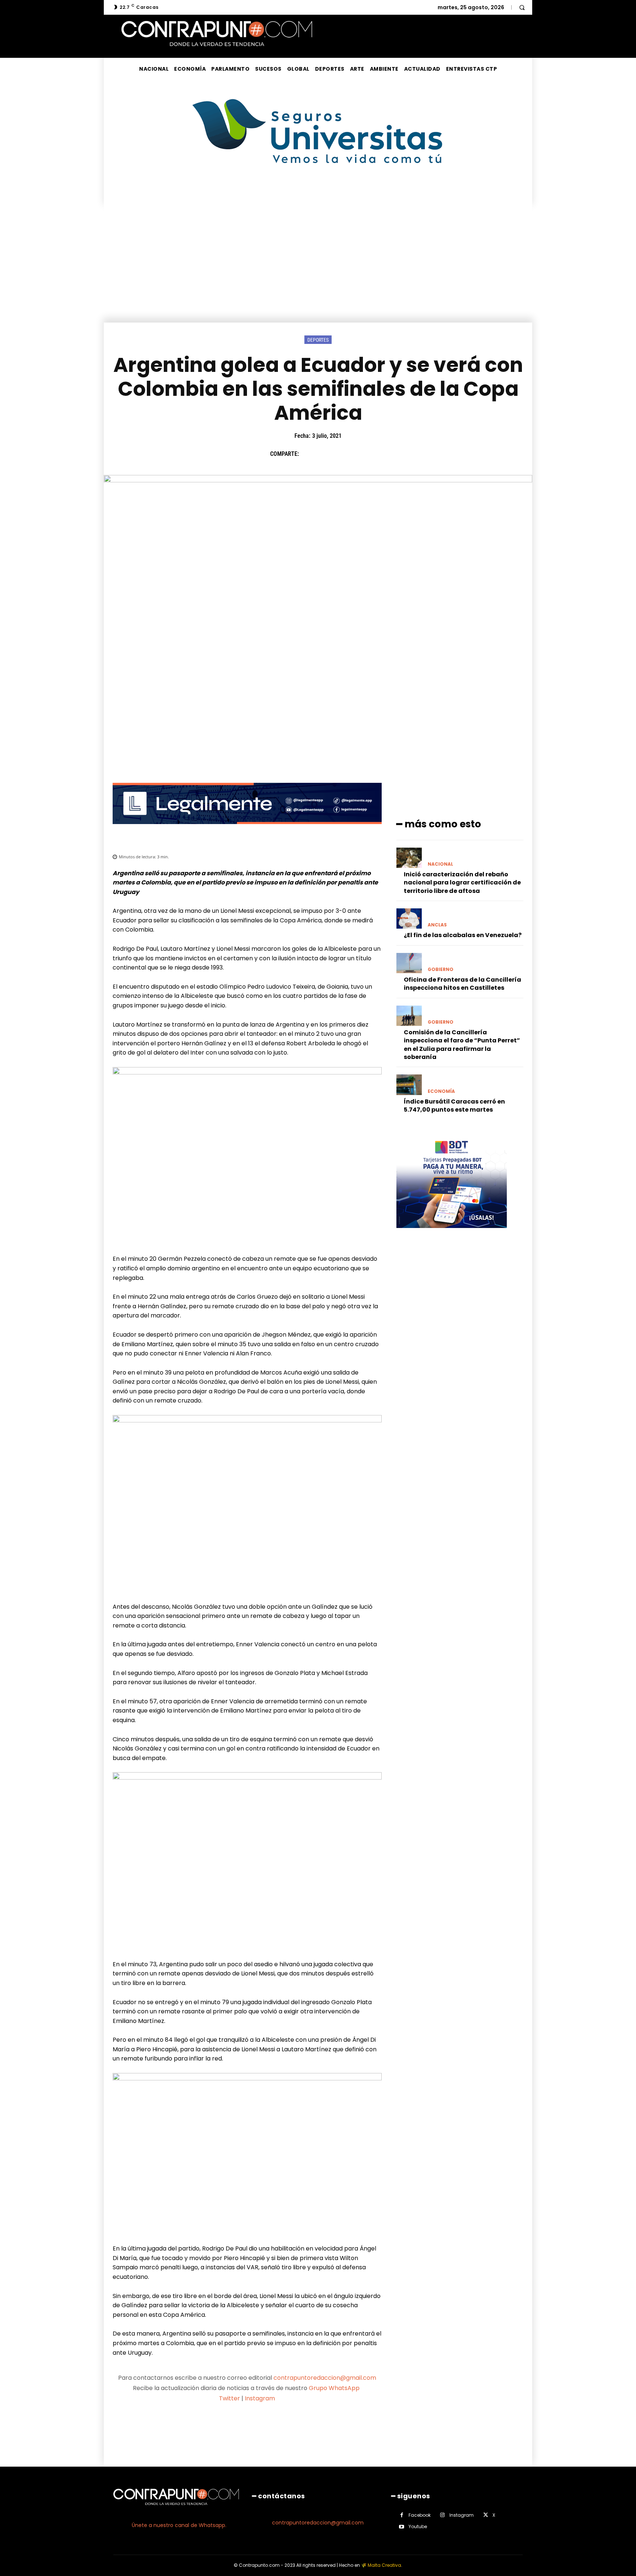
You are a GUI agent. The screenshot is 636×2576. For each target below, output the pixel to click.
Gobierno (441, 969)
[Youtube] (402, 2527)
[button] (522, 7)
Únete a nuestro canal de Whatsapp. (179, 2525)
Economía (441, 1091)
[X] (325, 454)
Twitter (229, 2398)
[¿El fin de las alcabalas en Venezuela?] (409, 919)
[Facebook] (308, 454)
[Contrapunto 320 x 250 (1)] (452, 1234)
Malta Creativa (384, 2565)
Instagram (260, 2398)
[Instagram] (443, 2515)
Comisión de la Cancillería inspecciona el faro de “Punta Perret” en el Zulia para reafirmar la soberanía (462, 1045)
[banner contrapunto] (247, 830)
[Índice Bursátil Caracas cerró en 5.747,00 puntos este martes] (409, 1085)
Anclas (437, 925)
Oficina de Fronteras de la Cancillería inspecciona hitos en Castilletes (462, 984)
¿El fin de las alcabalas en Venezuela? (463, 935)
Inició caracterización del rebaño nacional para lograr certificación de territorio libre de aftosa (462, 883)
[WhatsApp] (359, 454)
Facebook (420, 2515)
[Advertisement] (318, 267)
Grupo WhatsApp (335, 2388)
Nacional (440, 864)
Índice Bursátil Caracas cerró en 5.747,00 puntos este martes (454, 1106)
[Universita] (318, 191)
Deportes (318, 340)
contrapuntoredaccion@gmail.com (325, 2378)
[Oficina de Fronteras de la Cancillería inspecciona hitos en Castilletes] (409, 963)
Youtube (418, 2526)
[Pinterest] (342, 454)
